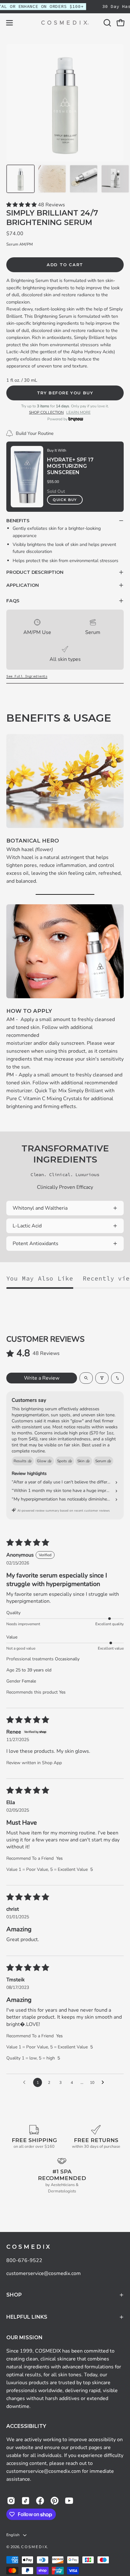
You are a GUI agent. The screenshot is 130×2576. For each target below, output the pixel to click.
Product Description (35, 572)
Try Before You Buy (65, 393)
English (13, 2535)
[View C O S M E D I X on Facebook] (40, 2501)
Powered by (58, 419)
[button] (107, 23)
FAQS (13, 601)
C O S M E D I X (28, 2247)
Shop (14, 2295)
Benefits (18, 521)
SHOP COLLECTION (46, 412)
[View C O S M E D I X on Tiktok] (26, 2501)
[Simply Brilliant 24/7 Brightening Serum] (21, 179)
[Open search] (86, 1378)
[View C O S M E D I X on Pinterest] (55, 2501)
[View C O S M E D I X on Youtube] (69, 2501)
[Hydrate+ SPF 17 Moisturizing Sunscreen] (27, 477)
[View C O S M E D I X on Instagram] (11, 2501)
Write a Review (42, 1378)
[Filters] (102, 1378)
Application (23, 585)
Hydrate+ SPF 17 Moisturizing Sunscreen (70, 466)
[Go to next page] (104, 2083)
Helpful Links (27, 2317)
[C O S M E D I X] (65, 23)
